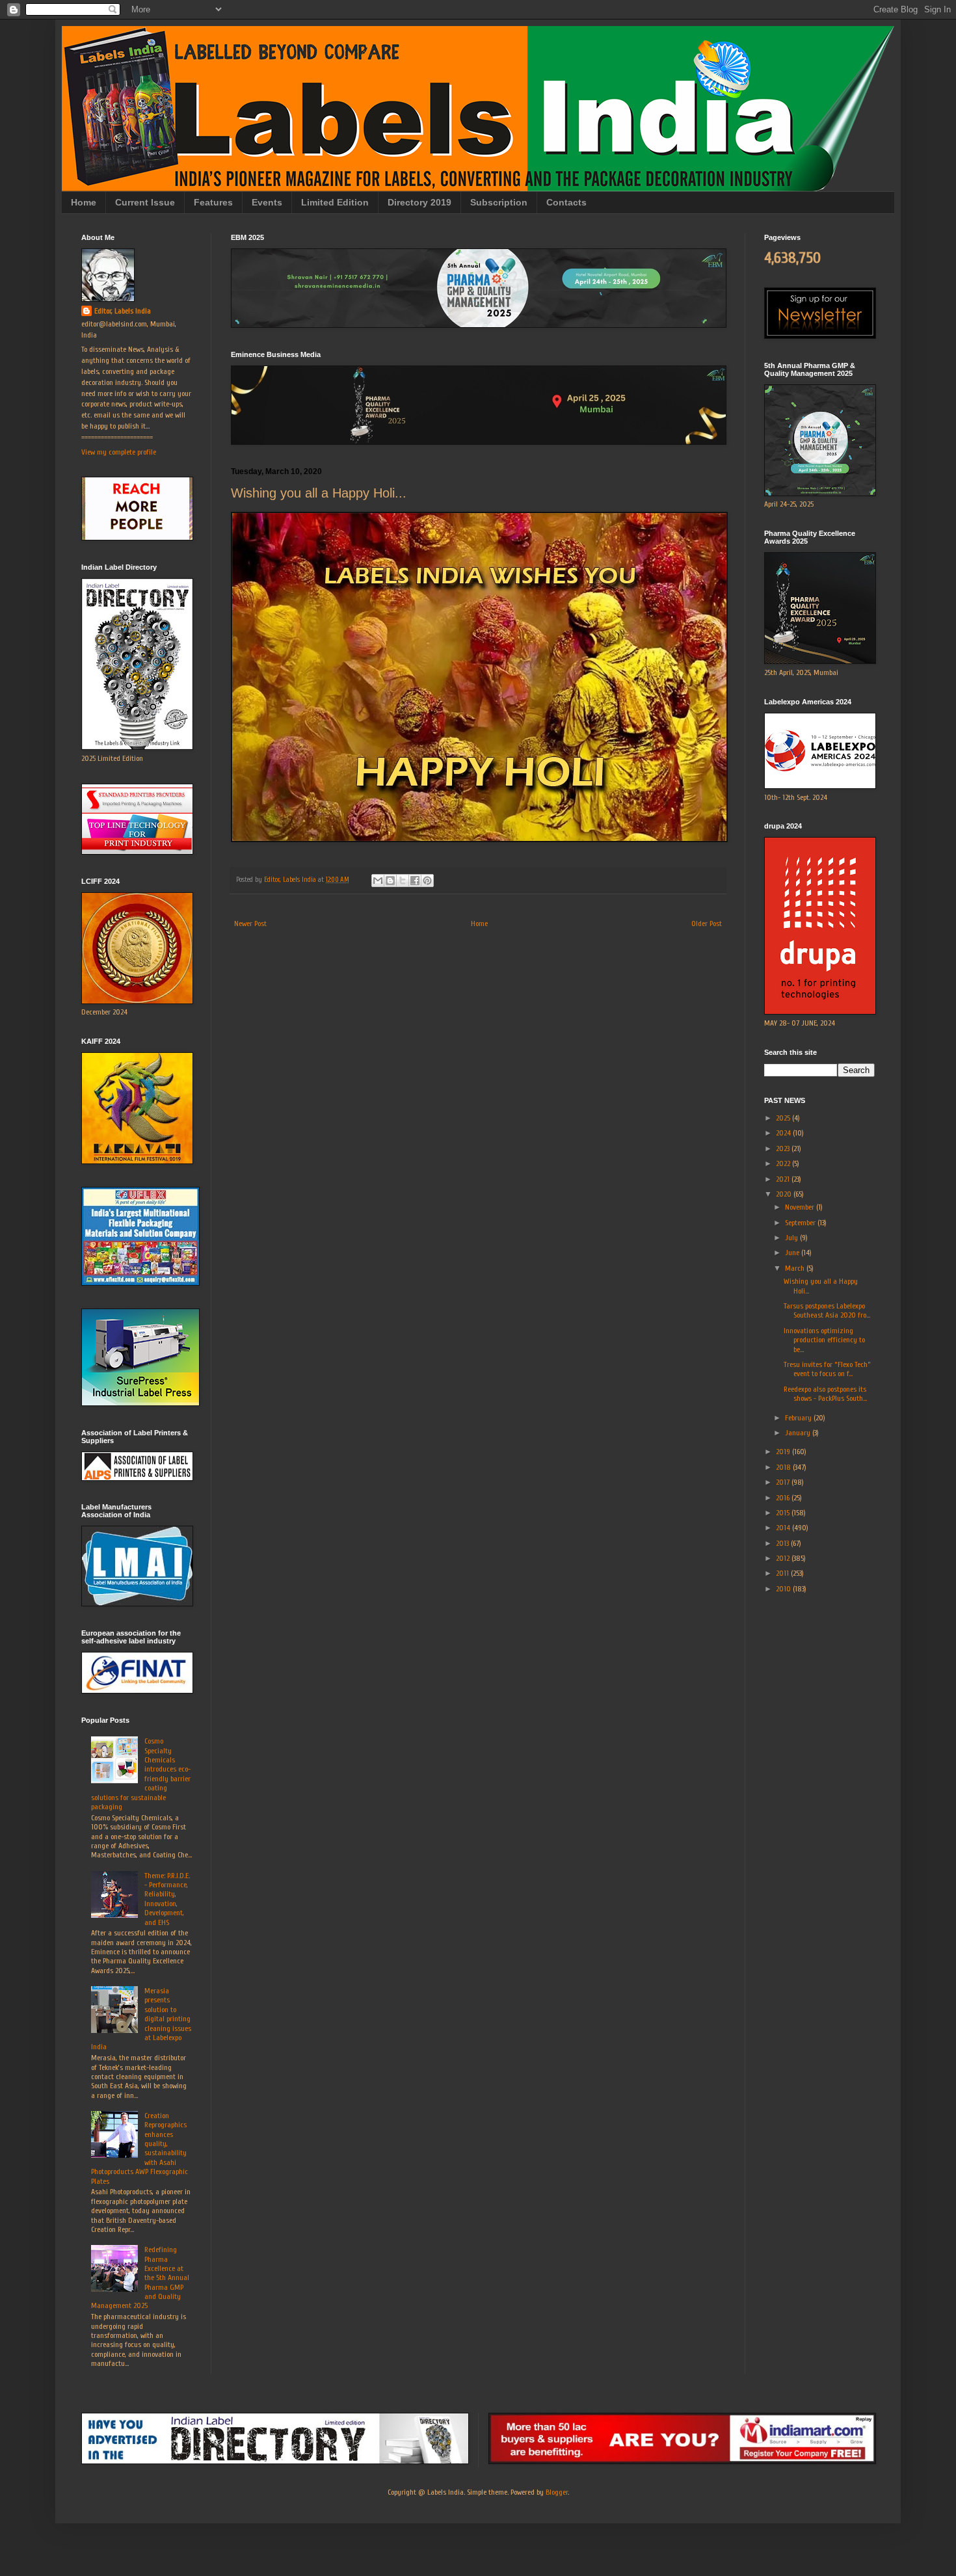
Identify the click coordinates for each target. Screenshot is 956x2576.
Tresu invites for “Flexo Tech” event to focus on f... (827, 1369)
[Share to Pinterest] (427, 881)
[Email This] (378, 881)
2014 (784, 1528)
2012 (784, 1558)
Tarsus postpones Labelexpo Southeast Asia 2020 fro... (827, 1310)
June (793, 1253)
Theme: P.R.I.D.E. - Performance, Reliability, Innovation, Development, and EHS (167, 1899)
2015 (784, 1513)
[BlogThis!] (390, 881)
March (796, 1268)
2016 (784, 1498)
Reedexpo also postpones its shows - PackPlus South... (825, 1394)
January (799, 1433)
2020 (785, 1194)
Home (84, 202)
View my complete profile (119, 452)
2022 (784, 1163)
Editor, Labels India (123, 311)
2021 (784, 1179)
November (801, 1207)
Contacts (566, 202)
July (792, 1238)
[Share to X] (403, 881)
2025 (784, 1118)
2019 (784, 1452)
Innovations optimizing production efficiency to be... (824, 1340)
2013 (783, 1543)
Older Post (707, 923)
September (801, 1223)
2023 (784, 1149)
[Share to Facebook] (415, 881)
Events (267, 202)
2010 (784, 1589)
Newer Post (250, 923)
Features (213, 202)
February (799, 1418)
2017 (784, 1482)
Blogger (557, 2492)
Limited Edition (335, 202)
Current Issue (145, 202)
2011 (783, 1573)
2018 (784, 1467)
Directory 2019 (419, 202)
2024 (784, 1133)
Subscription (499, 202)
